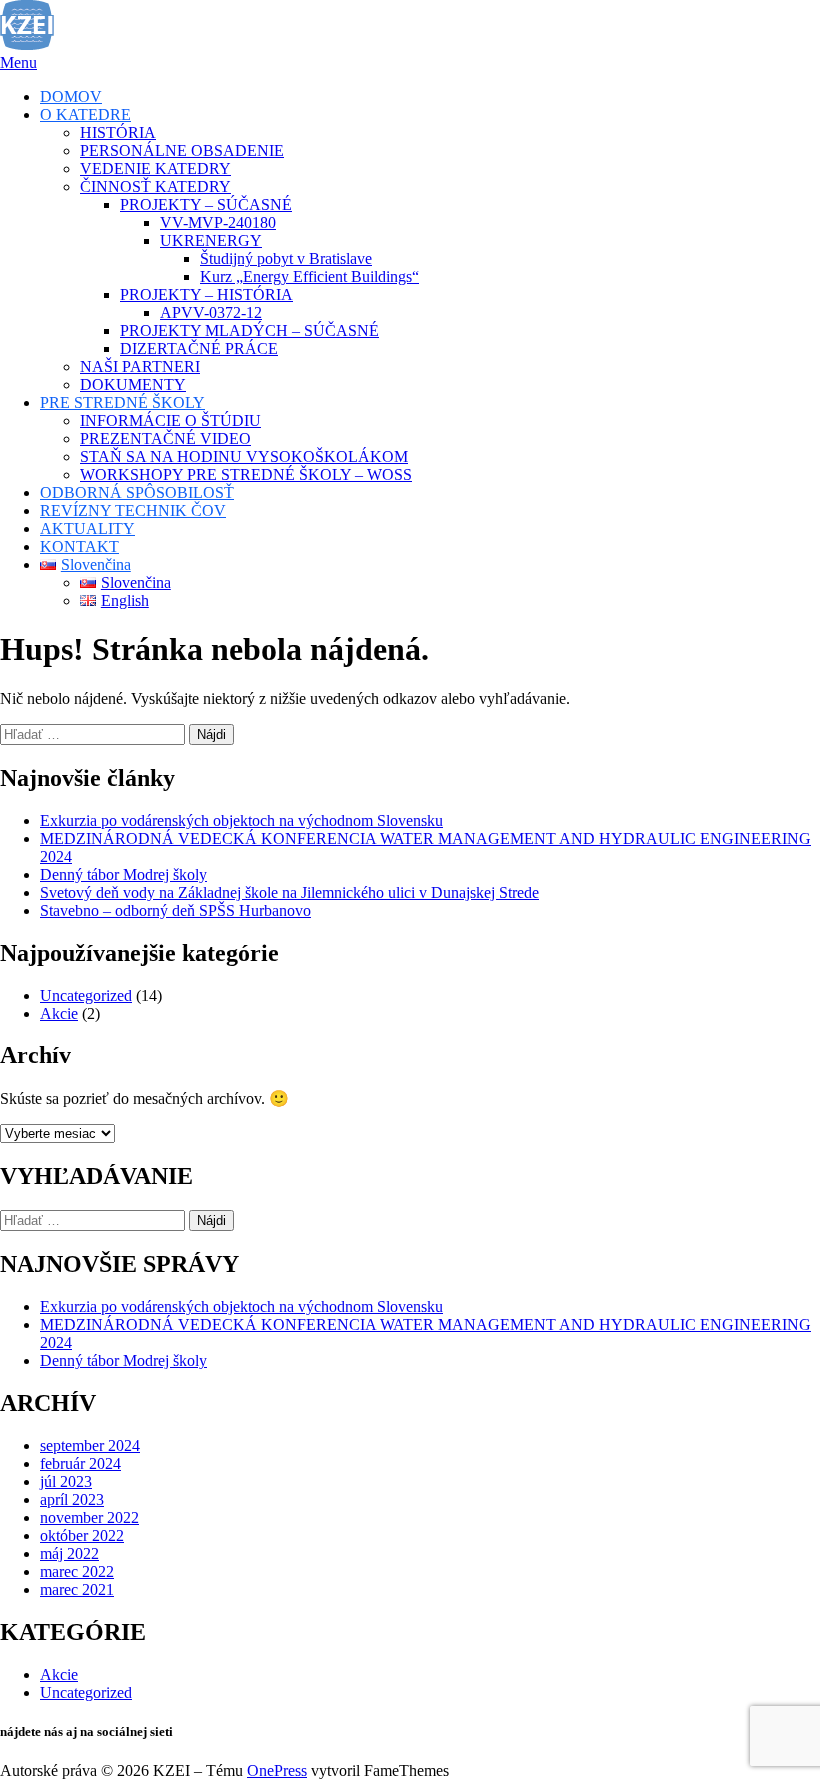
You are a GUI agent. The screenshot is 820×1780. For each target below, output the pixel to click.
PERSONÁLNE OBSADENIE (182, 150)
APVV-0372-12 (211, 312)
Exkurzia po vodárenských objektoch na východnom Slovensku (241, 820)
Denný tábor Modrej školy (123, 874)
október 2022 (82, 1535)
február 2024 (80, 1463)
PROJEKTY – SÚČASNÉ (206, 204)
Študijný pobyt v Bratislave (286, 258)
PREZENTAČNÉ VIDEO (165, 438)
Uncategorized (86, 995)
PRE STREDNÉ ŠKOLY (122, 402)
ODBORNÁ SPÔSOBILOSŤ (137, 492)
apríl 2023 (72, 1499)
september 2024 (90, 1445)
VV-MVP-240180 (218, 222)
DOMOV (71, 96)
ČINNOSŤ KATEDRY (155, 186)
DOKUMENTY (133, 384)
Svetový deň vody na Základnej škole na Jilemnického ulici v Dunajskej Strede (289, 892)
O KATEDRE (85, 114)
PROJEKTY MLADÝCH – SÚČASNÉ (249, 330)
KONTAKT (79, 546)
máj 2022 (69, 1553)
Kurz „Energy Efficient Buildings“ (309, 276)
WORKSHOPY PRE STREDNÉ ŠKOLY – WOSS (246, 474)
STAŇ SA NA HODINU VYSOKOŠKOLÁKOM (244, 456)
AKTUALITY (87, 528)
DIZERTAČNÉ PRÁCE (199, 348)
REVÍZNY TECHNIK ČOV (133, 510)
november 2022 (89, 1517)
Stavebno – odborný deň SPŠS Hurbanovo (175, 910)
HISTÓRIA (118, 132)
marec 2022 (77, 1571)
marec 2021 (77, 1589)
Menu (18, 62)
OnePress (277, 1770)
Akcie (59, 1013)
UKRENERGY (211, 240)
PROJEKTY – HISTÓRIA (206, 294)
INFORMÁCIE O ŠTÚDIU (170, 420)
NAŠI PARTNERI (140, 366)
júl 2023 (66, 1481)
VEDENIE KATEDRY (155, 168)
